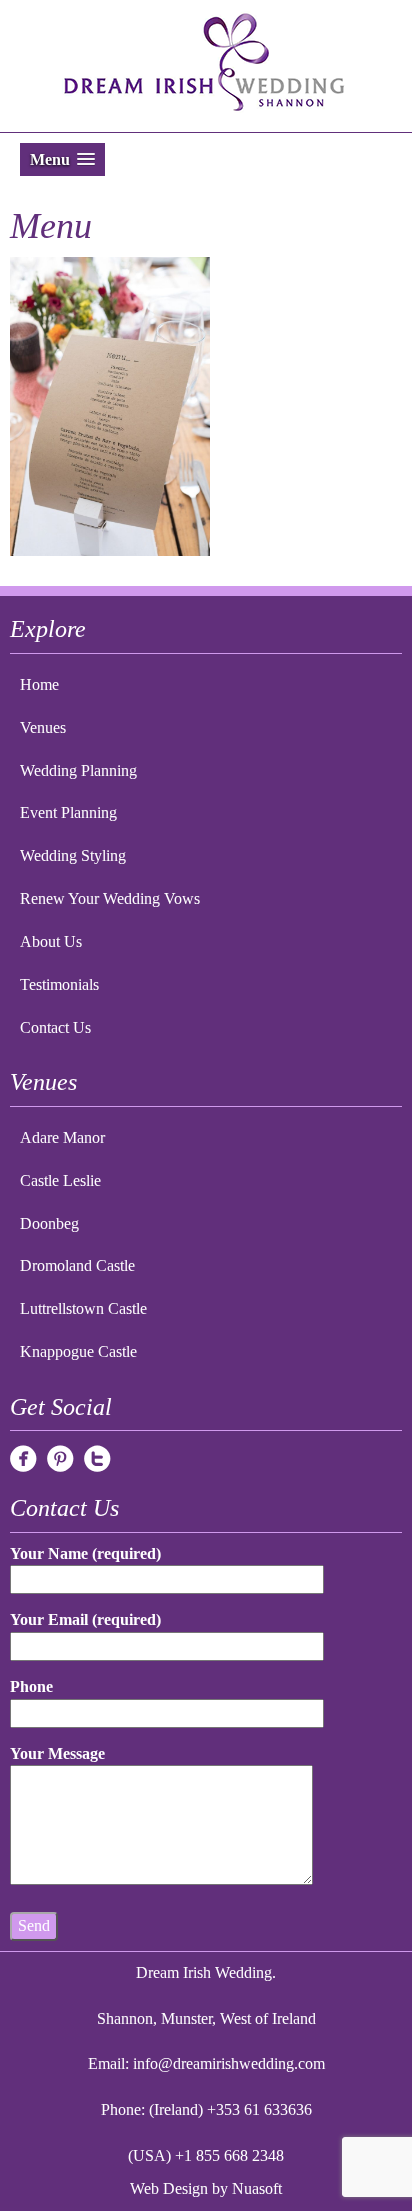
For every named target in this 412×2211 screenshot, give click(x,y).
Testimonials (59, 984)
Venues (43, 727)
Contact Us (55, 1027)
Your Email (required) (85, 1619)
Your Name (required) (85, 1553)
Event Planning (68, 812)
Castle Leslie (60, 1180)
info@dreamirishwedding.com (229, 2063)
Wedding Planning (78, 770)
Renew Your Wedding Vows (110, 898)
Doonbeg (49, 1223)
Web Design (169, 2188)
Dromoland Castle (77, 1265)
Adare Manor (62, 1137)
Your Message (57, 1753)
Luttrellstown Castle (83, 1308)
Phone (31, 1686)
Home (39, 684)
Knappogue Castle (78, 1351)
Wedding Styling (73, 855)
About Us (51, 941)
